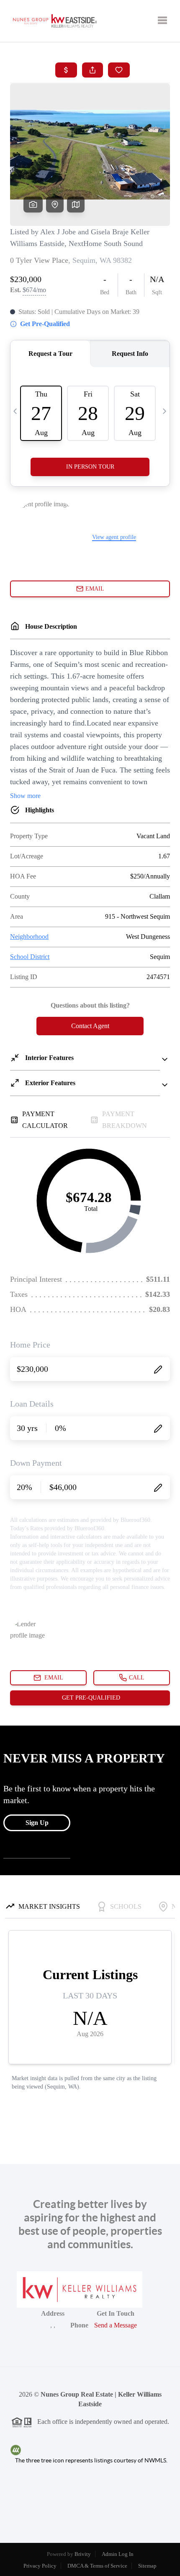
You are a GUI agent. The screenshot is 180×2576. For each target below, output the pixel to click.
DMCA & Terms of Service (97, 2566)
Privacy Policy (40, 2566)
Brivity (83, 2554)
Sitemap (147, 2566)
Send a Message (116, 2325)
